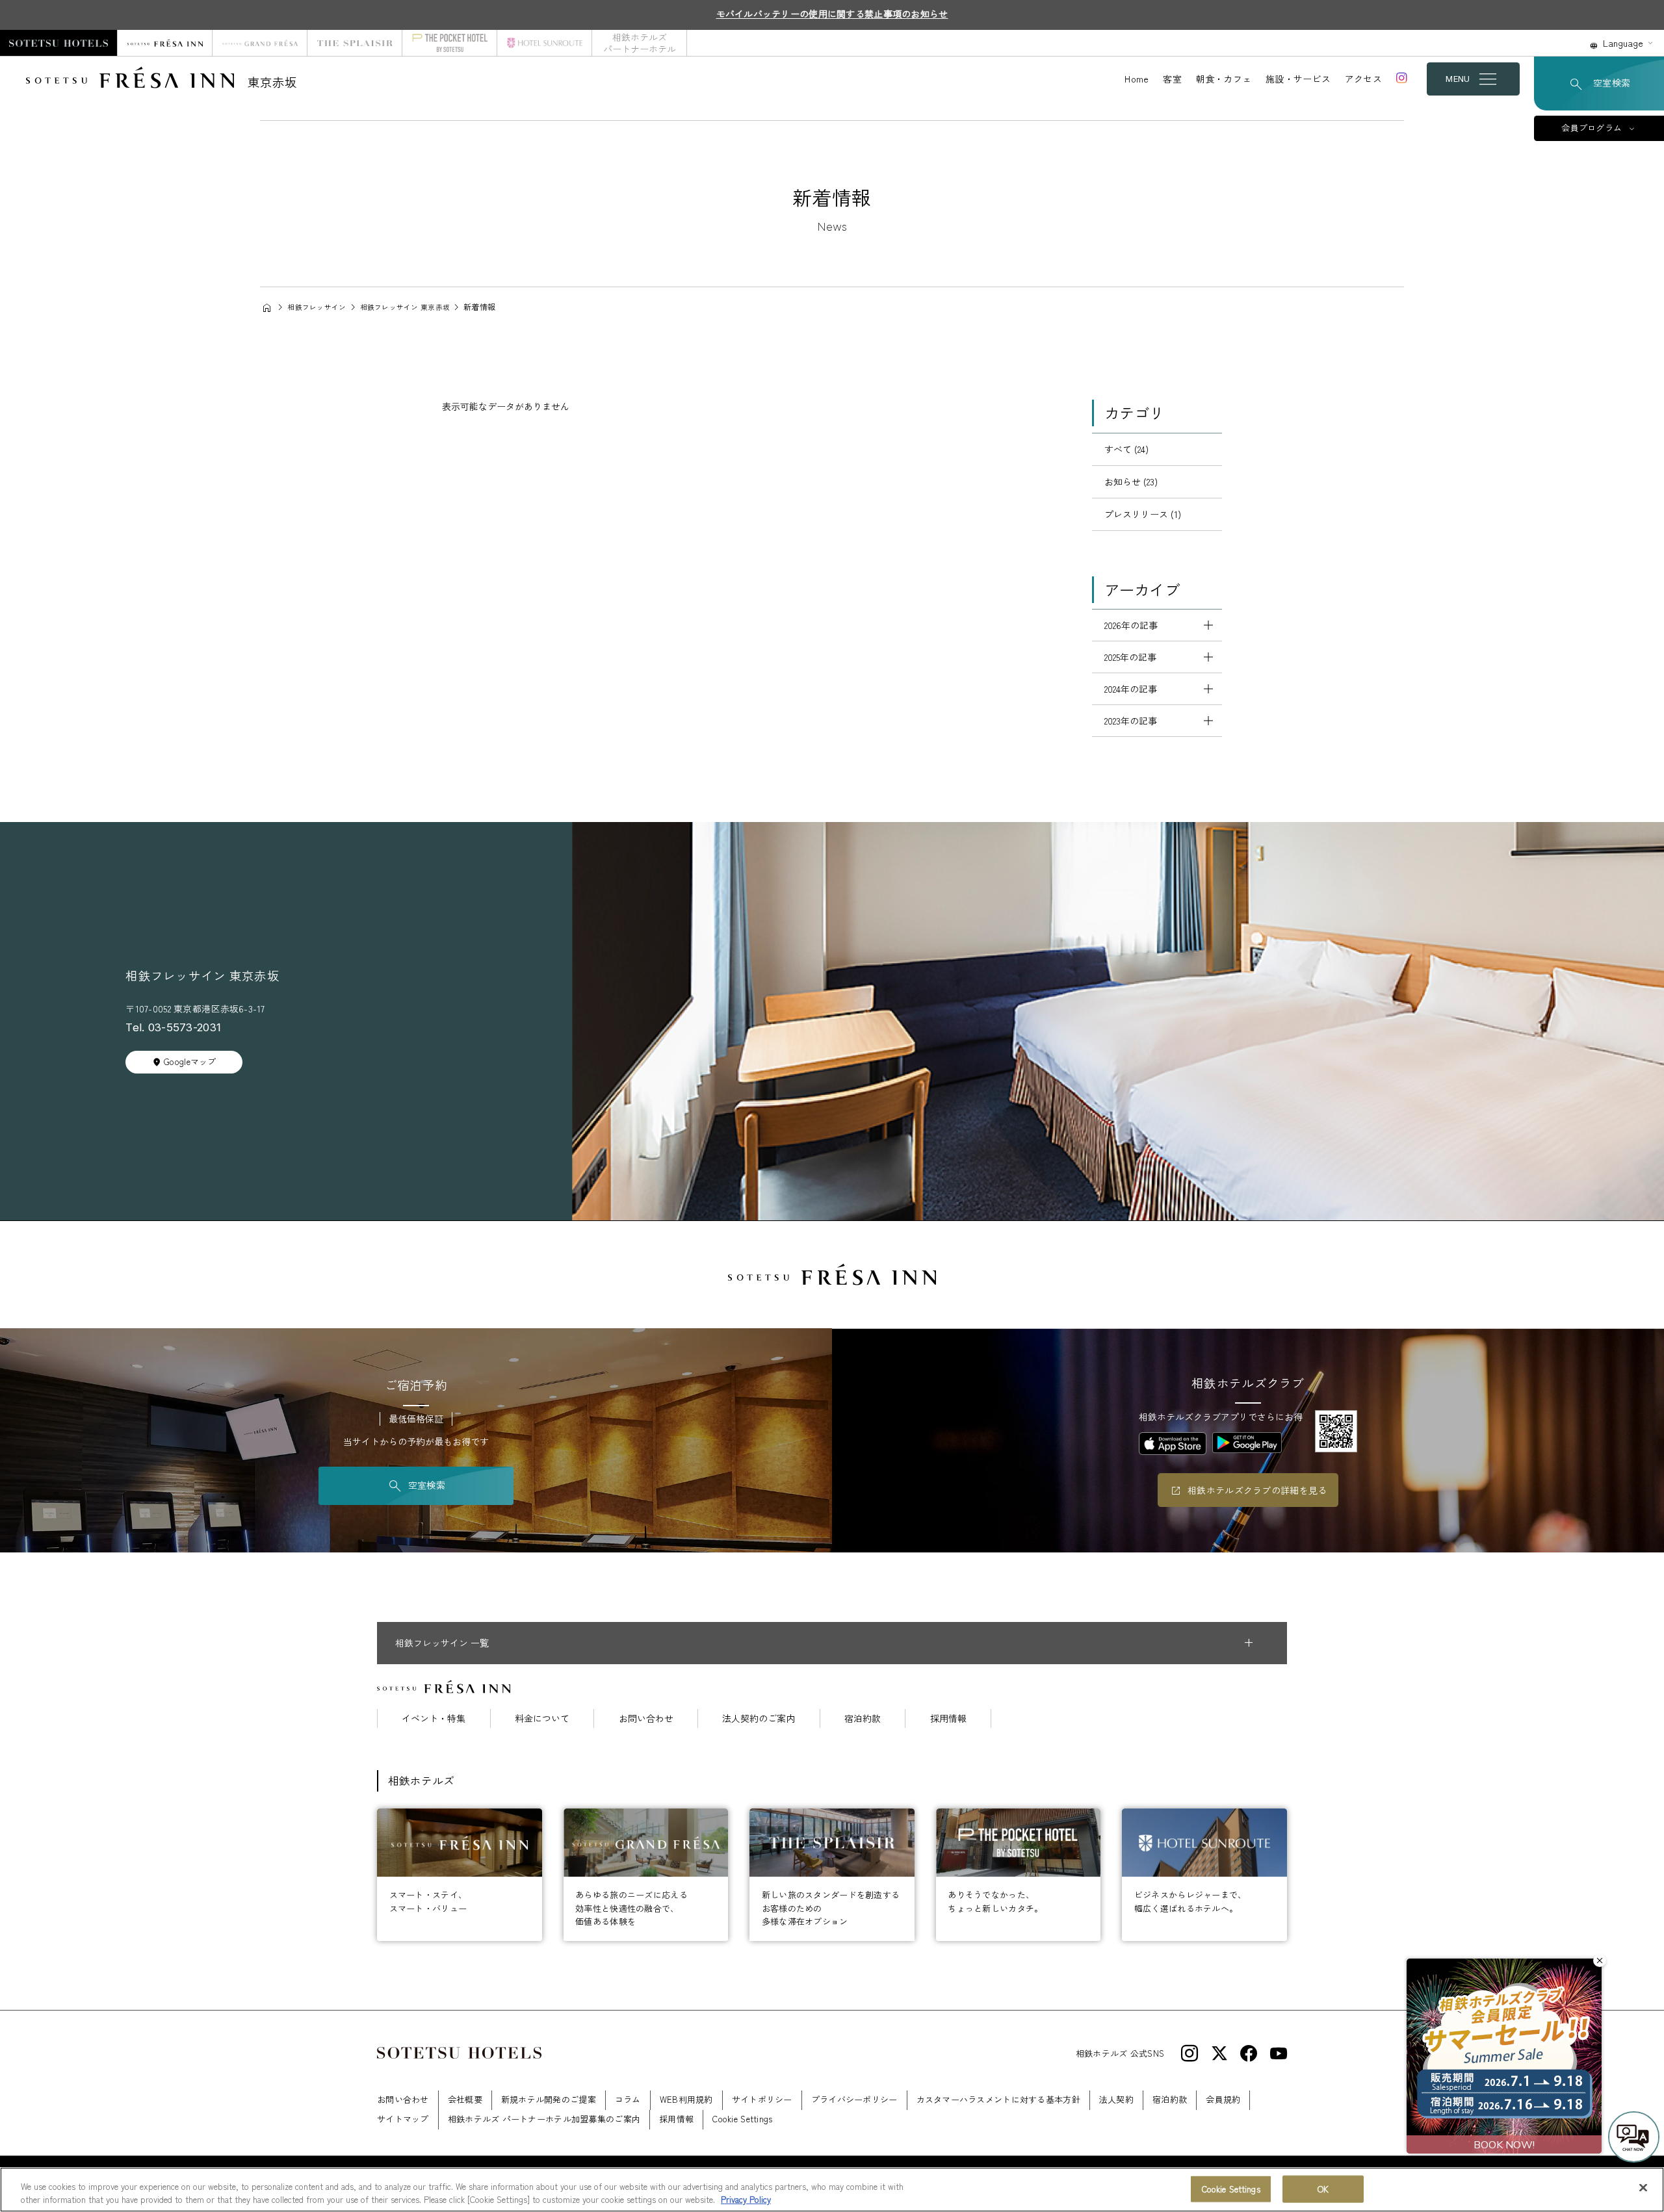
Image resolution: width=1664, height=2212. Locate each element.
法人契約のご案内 (759, 1718)
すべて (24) (1126, 449)
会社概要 (465, 2099)
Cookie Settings (1231, 2189)
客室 (1172, 79)
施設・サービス (1298, 79)
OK (1323, 2189)
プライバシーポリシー (854, 2099)
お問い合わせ (646, 1718)
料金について (542, 1718)
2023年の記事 (1131, 721)
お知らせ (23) (1131, 482)
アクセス (1363, 79)
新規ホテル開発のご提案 (549, 2099)
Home (1137, 79)
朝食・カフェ (1224, 79)
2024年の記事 (1131, 689)
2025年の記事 (1130, 657)
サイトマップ (403, 2119)
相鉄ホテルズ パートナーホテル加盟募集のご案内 (544, 2119)
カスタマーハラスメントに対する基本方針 (998, 2099)
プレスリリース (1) (1143, 514)
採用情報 (948, 1718)
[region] (832, 2190)
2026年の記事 (1131, 625)
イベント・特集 (434, 1718)
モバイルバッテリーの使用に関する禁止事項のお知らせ (832, 14)
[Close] (1643, 2188)
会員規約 (1223, 2099)
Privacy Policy (746, 2199)
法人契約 (1116, 2099)
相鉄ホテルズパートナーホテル (640, 43)
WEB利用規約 (686, 2099)
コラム (628, 2099)
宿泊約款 (863, 1718)
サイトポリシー (762, 2099)
